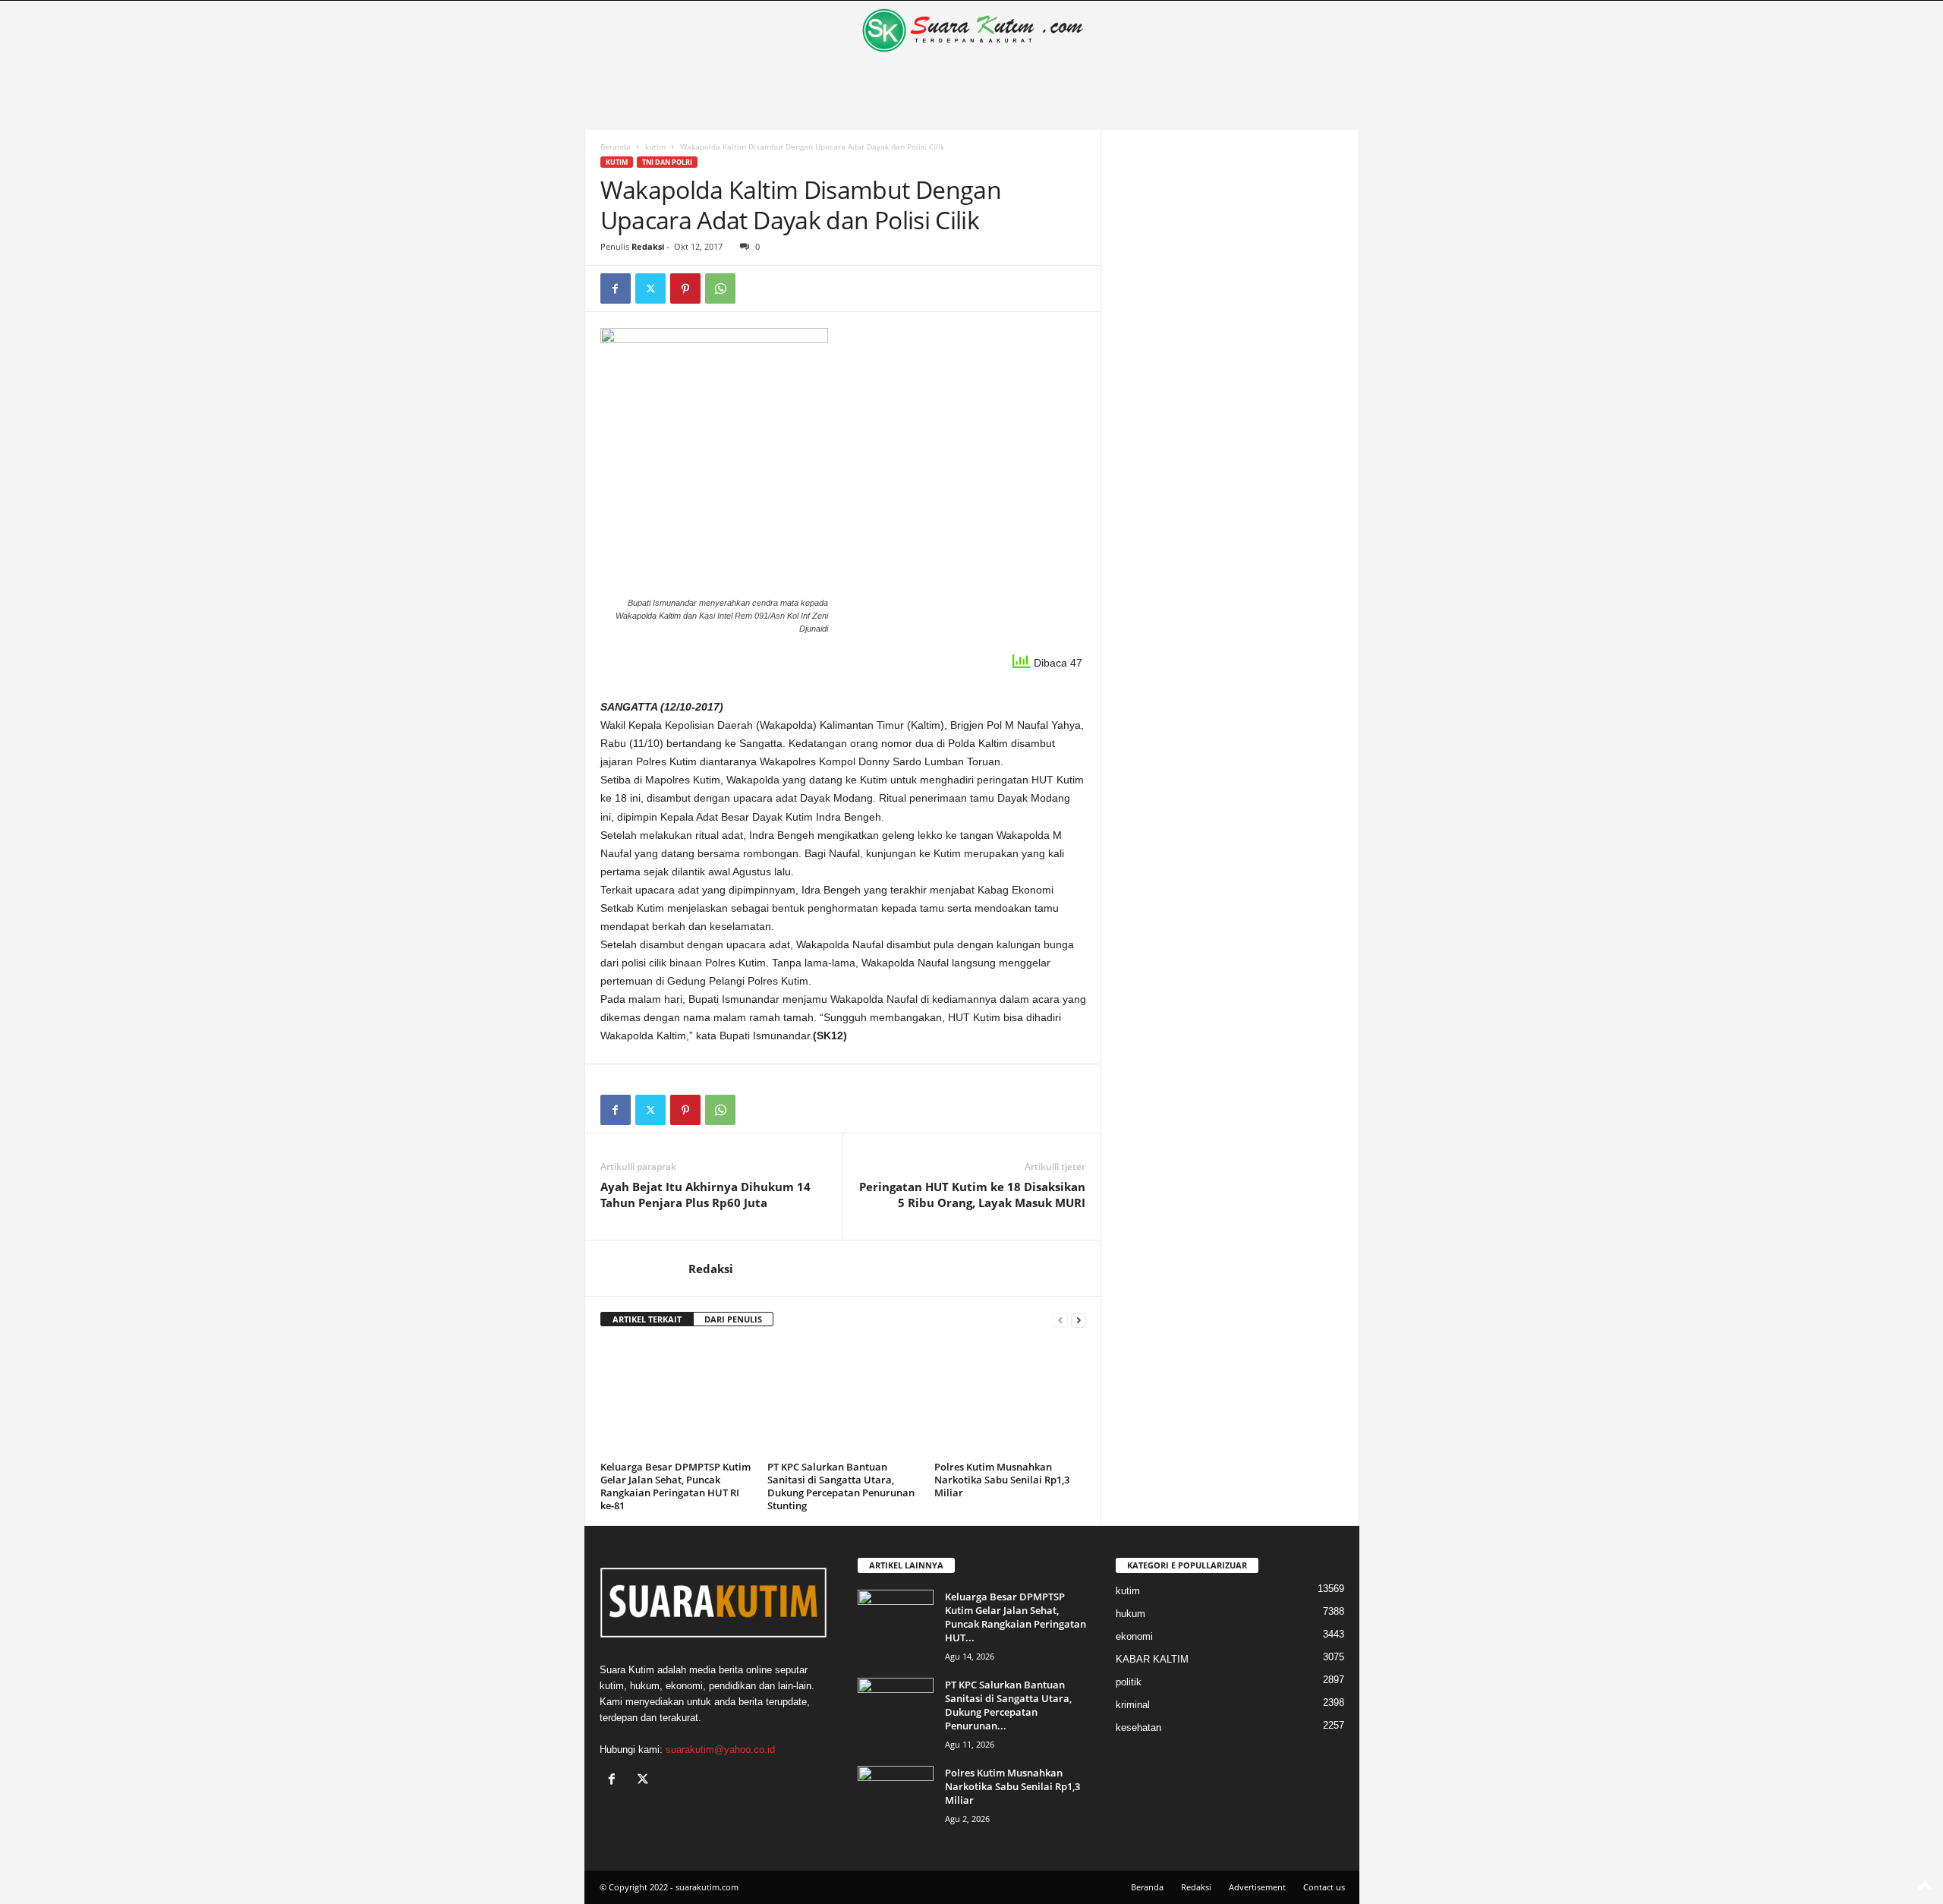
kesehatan (1138, 1727)
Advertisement (1257, 1887)
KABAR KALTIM (1152, 1659)
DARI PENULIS (733, 1319)
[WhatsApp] (720, 288)
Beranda (616, 147)
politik (1129, 1682)
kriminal (1133, 1705)
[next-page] (1079, 1320)
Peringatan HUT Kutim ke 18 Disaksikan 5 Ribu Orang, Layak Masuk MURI (972, 1195)
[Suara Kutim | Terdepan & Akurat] (972, 30)
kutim (655, 147)
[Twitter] (650, 288)
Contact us (1324, 1887)
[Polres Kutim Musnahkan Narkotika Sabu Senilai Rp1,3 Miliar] (1010, 1399)
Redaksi (648, 246)
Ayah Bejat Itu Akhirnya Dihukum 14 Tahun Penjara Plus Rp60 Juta (705, 1195)
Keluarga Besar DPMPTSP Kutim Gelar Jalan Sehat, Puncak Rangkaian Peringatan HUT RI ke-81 (675, 1486)
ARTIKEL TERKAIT (647, 1319)
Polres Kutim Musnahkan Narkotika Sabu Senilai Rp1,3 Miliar (1002, 1480)
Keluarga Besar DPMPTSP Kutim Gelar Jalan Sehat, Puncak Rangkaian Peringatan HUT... (1016, 1617)
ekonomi (1134, 1636)
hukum (1131, 1614)
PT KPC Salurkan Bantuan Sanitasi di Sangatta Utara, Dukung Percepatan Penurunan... (1008, 1705)
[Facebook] (616, 288)
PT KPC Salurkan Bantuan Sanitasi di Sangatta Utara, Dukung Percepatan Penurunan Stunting (841, 1486)
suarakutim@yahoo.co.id (720, 1750)
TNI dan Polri (667, 162)
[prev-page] (1060, 1320)
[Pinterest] (685, 288)
